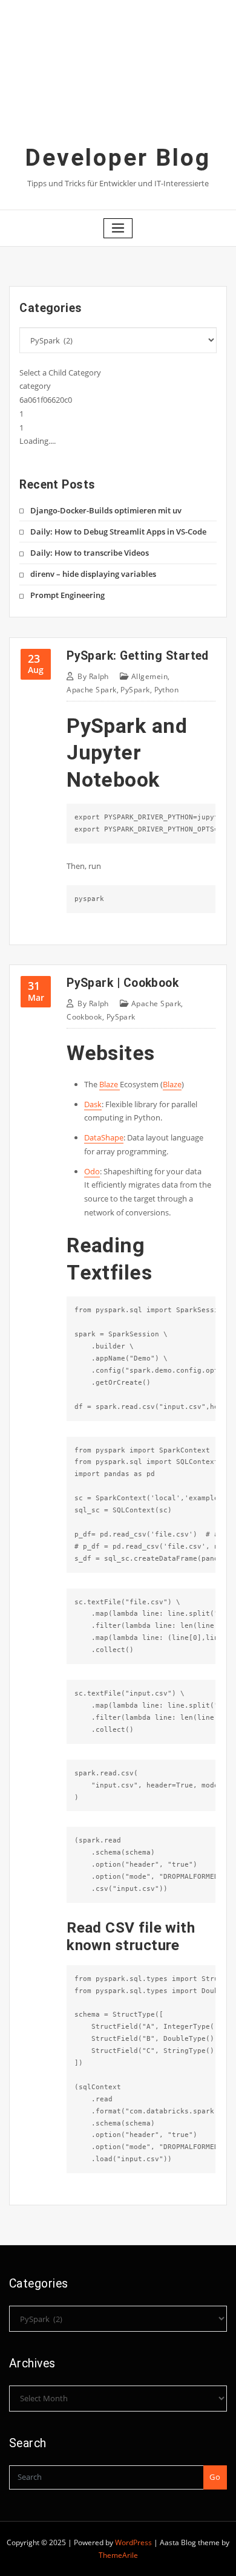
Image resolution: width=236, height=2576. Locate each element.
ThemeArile (118, 2555)
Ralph (93, 676)
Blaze (110, 1084)
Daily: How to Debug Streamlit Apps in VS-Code (118, 532)
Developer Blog (118, 158)
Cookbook (84, 1017)
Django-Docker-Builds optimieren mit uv (106, 510)
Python (167, 690)
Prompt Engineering (67, 595)
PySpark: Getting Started (138, 656)
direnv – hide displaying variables (93, 574)
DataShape (104, 1137)
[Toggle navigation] (118, 228)
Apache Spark (91, 690)
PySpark (135, 690)
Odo (92, 1171)
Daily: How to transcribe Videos (90, 553)
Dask (93, 1104)
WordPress (133, 2542)
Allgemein (149, 676)
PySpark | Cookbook (123, 983)
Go (215, 2477)
